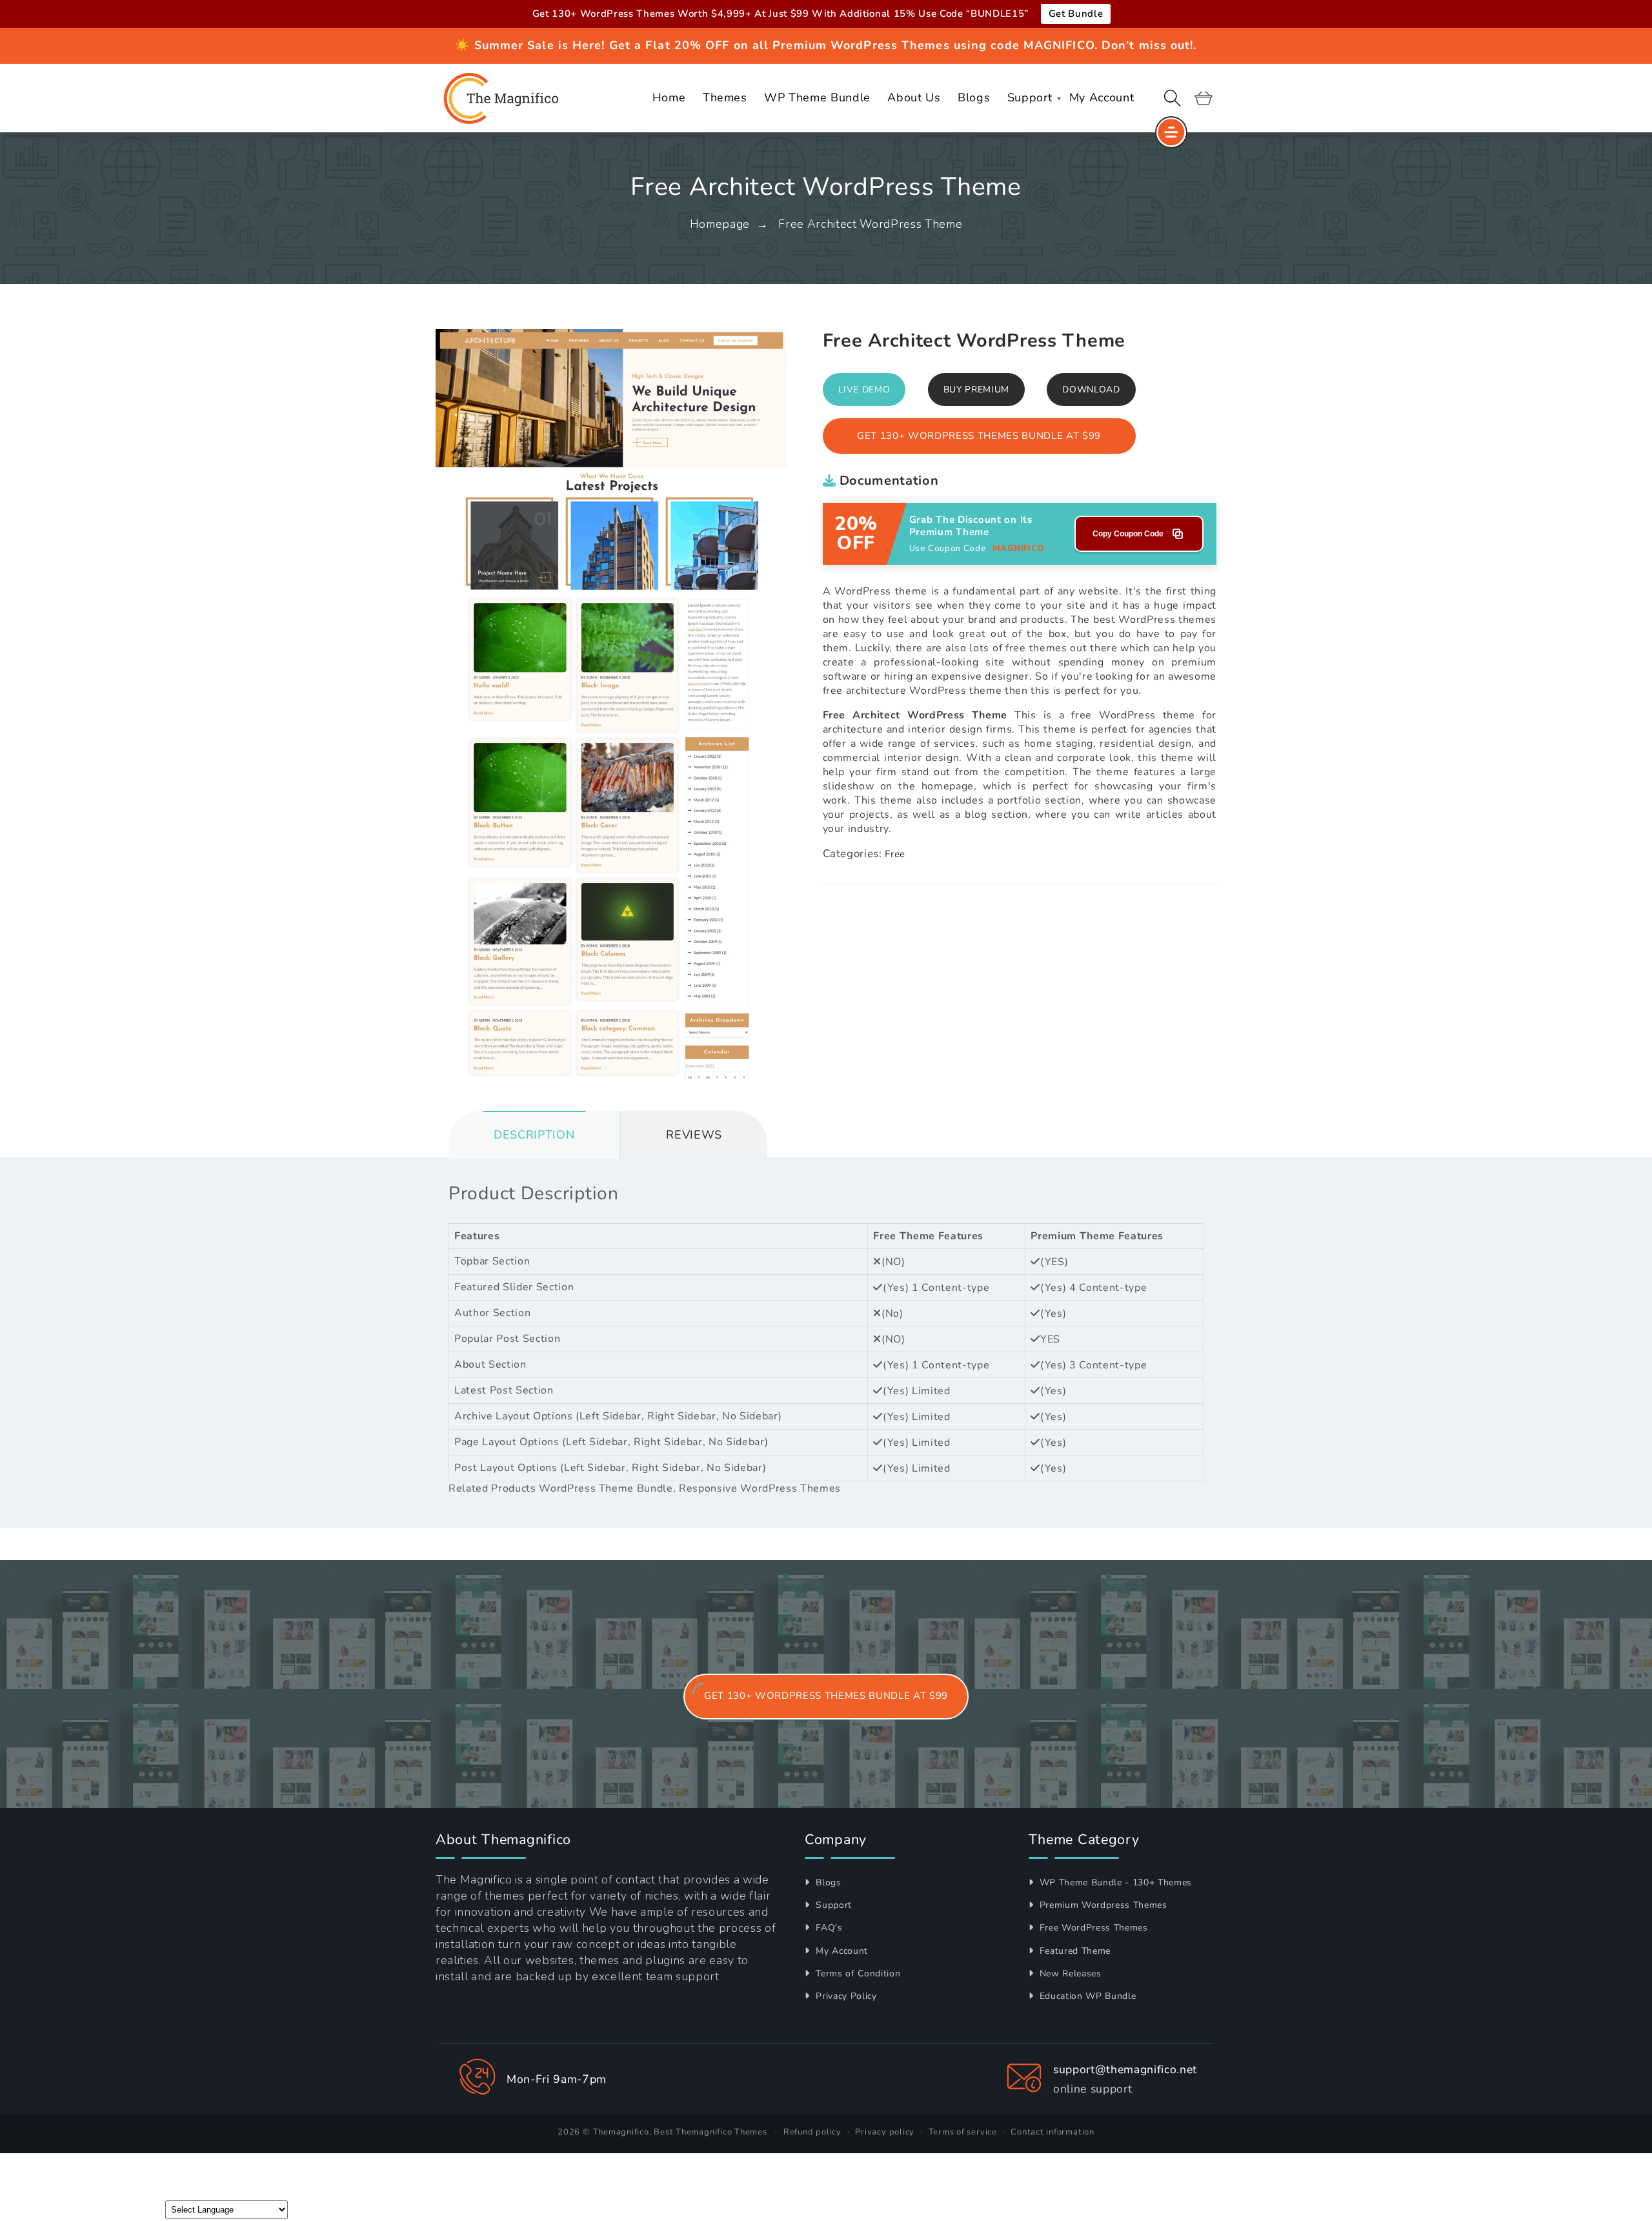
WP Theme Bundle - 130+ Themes (1114, 1882)
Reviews (694, 1135)
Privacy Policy (845, 1996)
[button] (1173, 98)
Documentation (887, 481)
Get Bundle (1076, 14)
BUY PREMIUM (976, 390)
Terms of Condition (857, 1973)
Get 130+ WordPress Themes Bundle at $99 (979, 436)
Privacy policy (885, 2132)
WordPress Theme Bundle (606, 1488)
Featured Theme (1073, 1951)
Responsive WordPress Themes (760, 1488)
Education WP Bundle (1086, 1996)
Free (895, 854)
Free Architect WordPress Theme (870, 224)
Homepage (720, 224)
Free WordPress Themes (1092, 1928)
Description (534, 1135)
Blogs (827, 1882)
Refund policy (812, 2132)
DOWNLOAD (1091, 390)
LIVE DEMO (864, 390)
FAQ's (828, 1928)
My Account (841, 1951)
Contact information (1053, 2132)
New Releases (1069, 1973)
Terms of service (963, 2132)
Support (832, 1905)
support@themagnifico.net (1125, 2069)
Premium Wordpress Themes (1102, 1905)
